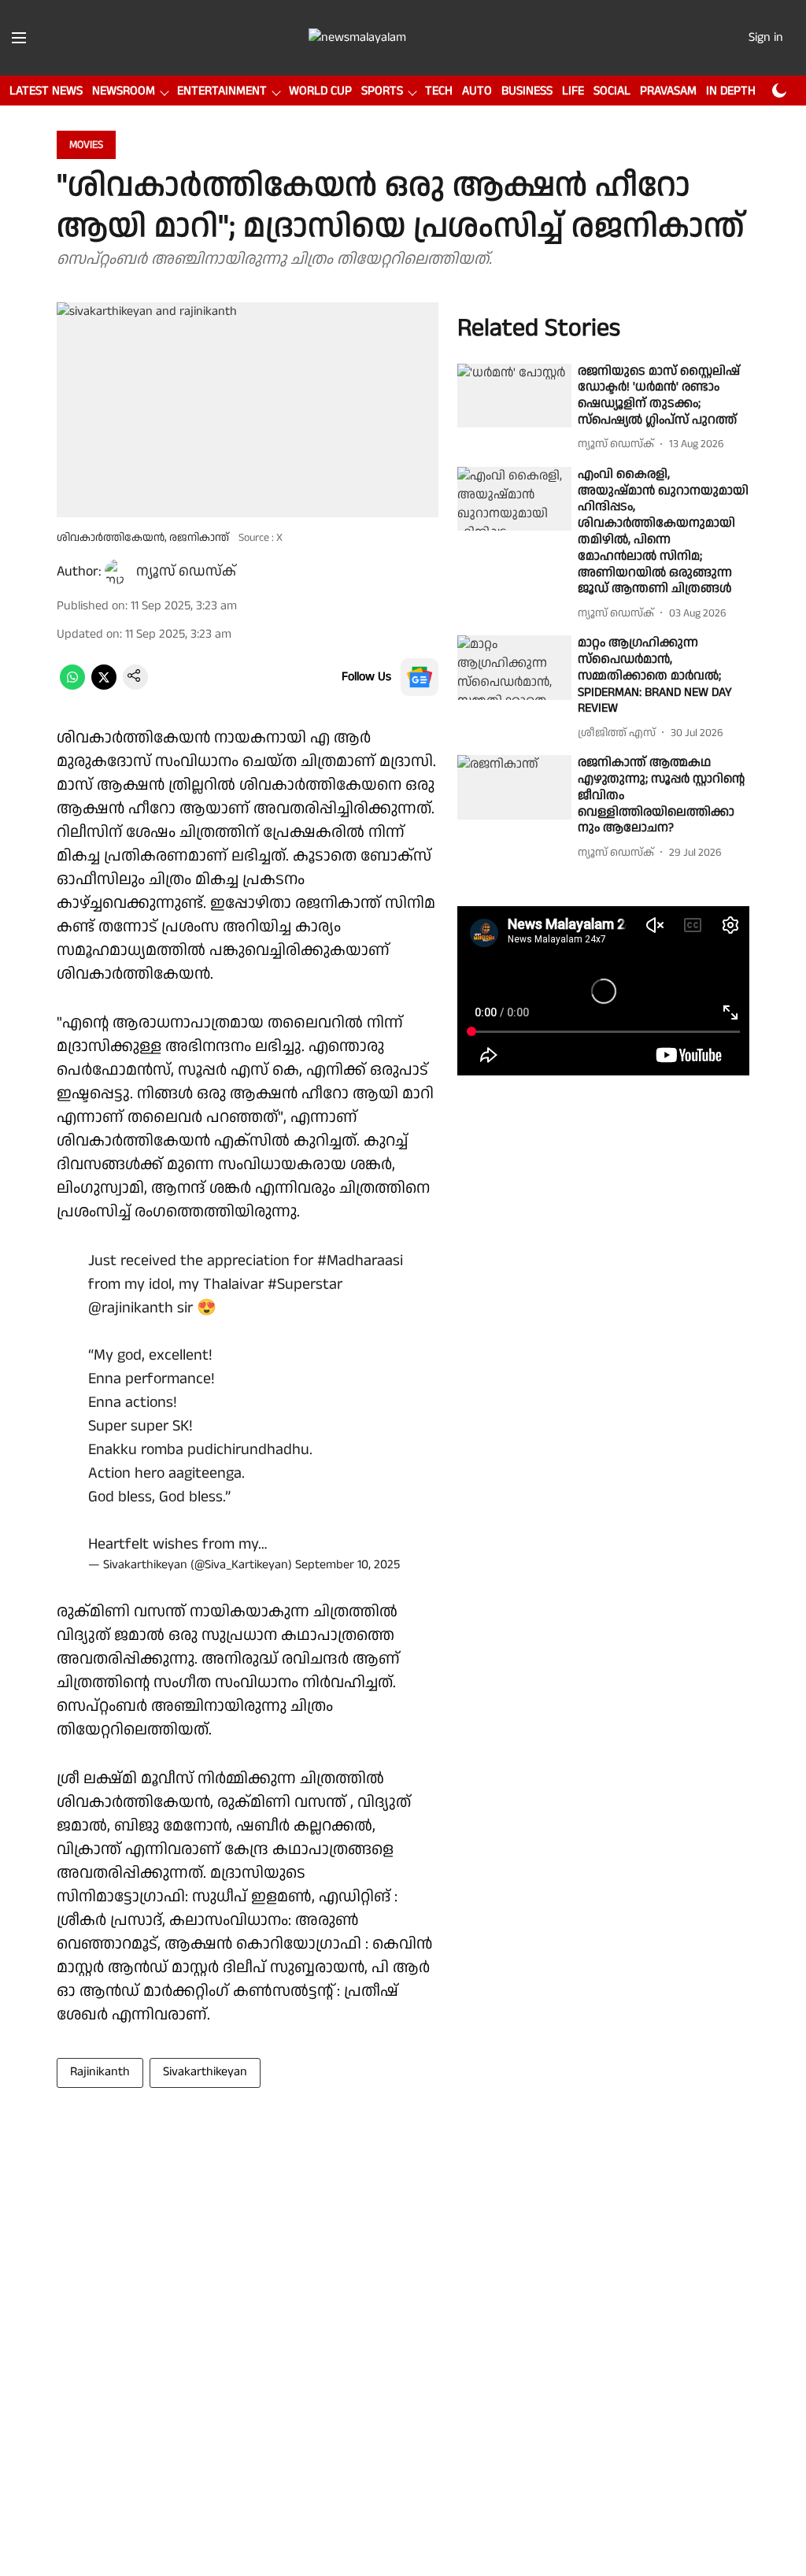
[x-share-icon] (104, 686)
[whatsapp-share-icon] (72, 686)
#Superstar (305, 1284)
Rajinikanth (100, 2072)
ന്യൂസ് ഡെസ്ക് (186, 571)
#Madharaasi (360, 1260)
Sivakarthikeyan (205, 2072)
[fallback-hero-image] (514, 396)
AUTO (477, 91)
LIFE (573, 91)
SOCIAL (612, 91)
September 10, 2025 (348, 1565)
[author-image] (117, 572)
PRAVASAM (668, 91)
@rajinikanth (131, 1308)
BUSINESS (527, 91)
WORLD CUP (320, 91)
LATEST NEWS (46, 91)
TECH (439, 91)
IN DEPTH (731, 91)
